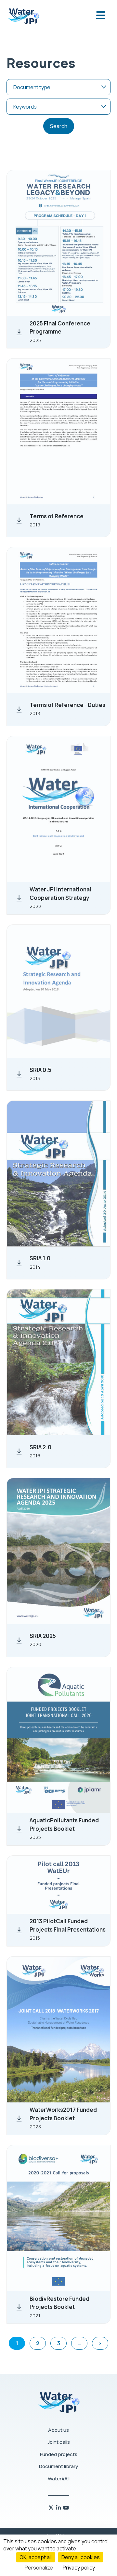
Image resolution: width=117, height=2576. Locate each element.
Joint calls (59, 2442)
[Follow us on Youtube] (66, 2508)
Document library (58, 2466)
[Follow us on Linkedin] (59, 2508)
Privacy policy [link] (79, 2568)
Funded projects (59, 2454)
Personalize (39, 2568)
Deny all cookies (81, 2557)
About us (58, 2430)
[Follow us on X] (52, 2508)
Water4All (59, 2479)
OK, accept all (36, 2557)
